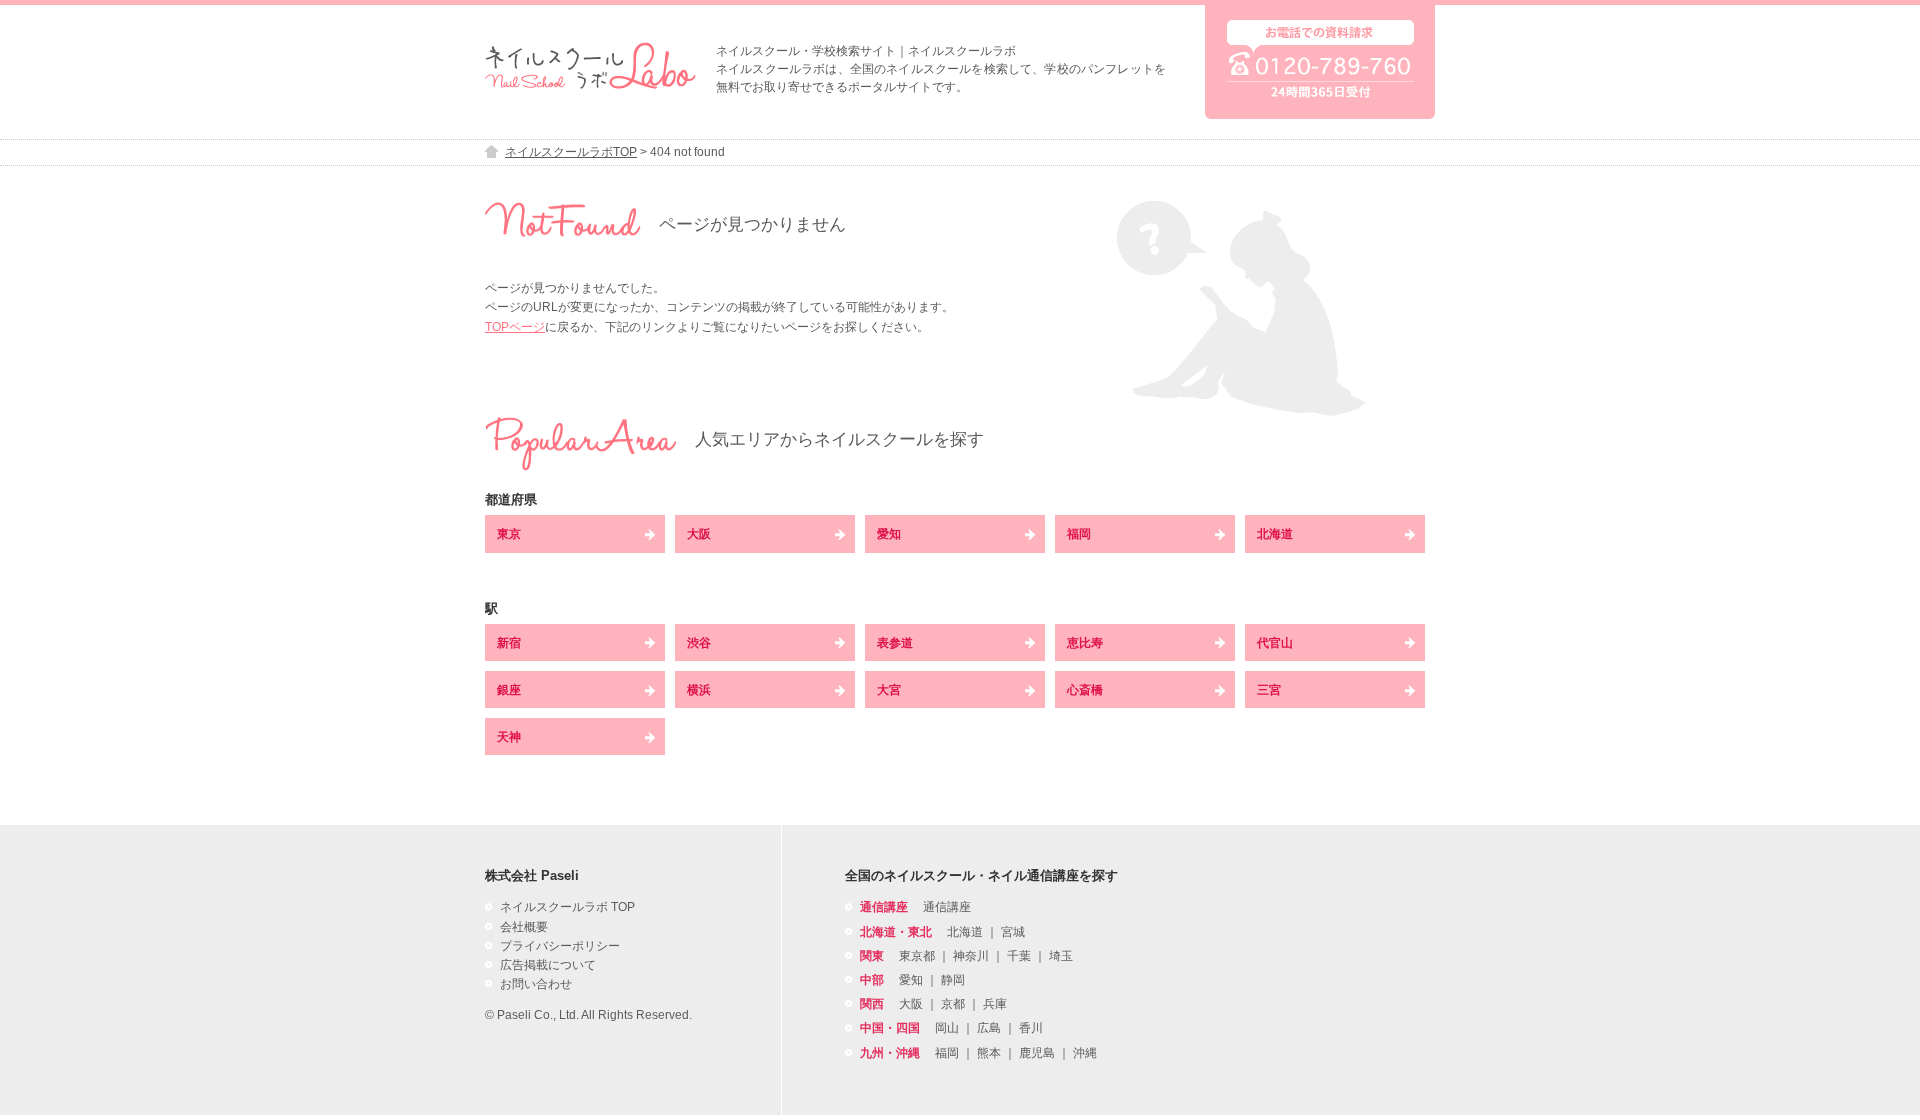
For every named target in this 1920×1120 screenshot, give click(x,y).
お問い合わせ (536, 984)
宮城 (1013, 932)
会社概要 (524, 927)
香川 (1031, 1028)
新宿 (509, 643)
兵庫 (995, 1004)
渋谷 (699, 643)
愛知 (889, 534)
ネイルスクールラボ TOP (567, 907)
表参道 (895, 643)
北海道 (1275, 534)
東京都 (917, 956)
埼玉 (1061, 956)
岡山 (947, 1028)
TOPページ (515, 327)
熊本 (989, 1053)
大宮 (889, 690)
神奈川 (971, 956)
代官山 (1275, 643)
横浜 (699, 690)
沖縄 (1085, 1053)
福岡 (1079, 534)
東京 (509, 534)
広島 (989, 1028)
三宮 (1269, 690)
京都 (953, 1004)
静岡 (953, 980)
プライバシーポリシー (560, 946)
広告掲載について (548, 965)
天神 (509, 737)
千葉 (1019, 956)
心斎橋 (1085, 690)
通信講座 (947, 907)
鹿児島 (1037, 1053)
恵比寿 (1085, 643)
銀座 (509, 690)
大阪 (699, 534)
